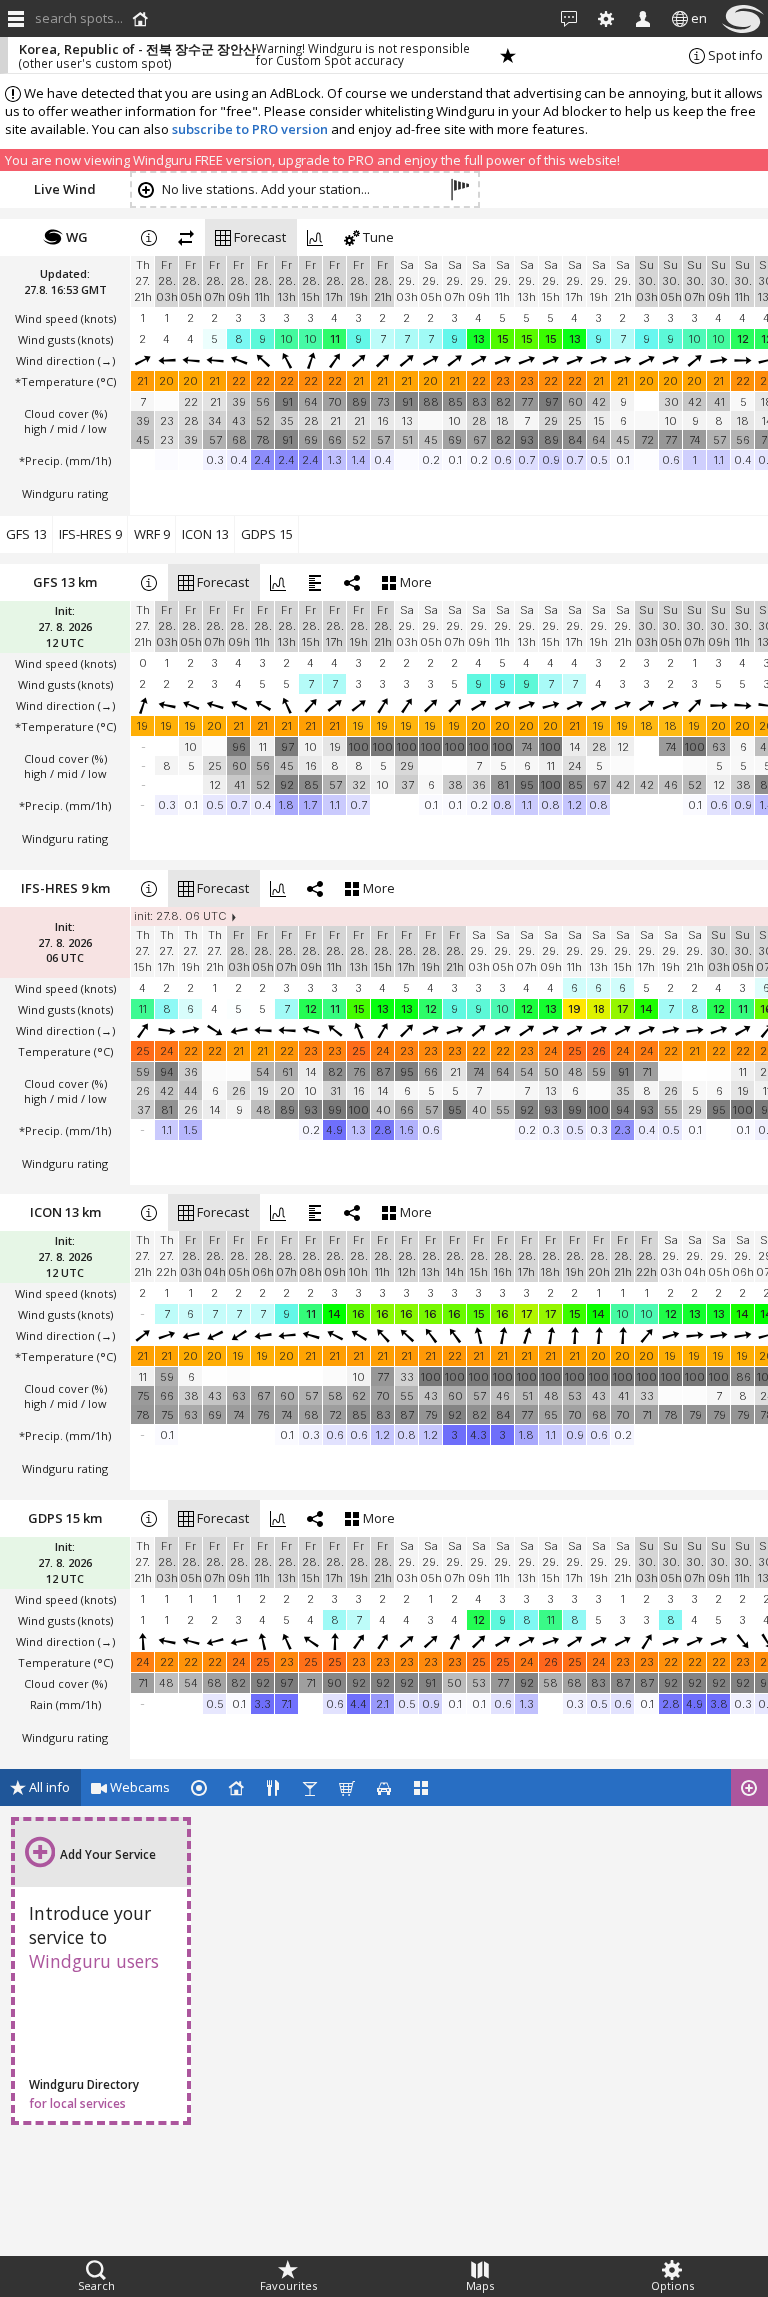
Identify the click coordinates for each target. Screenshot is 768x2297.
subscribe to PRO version (250, 129)
